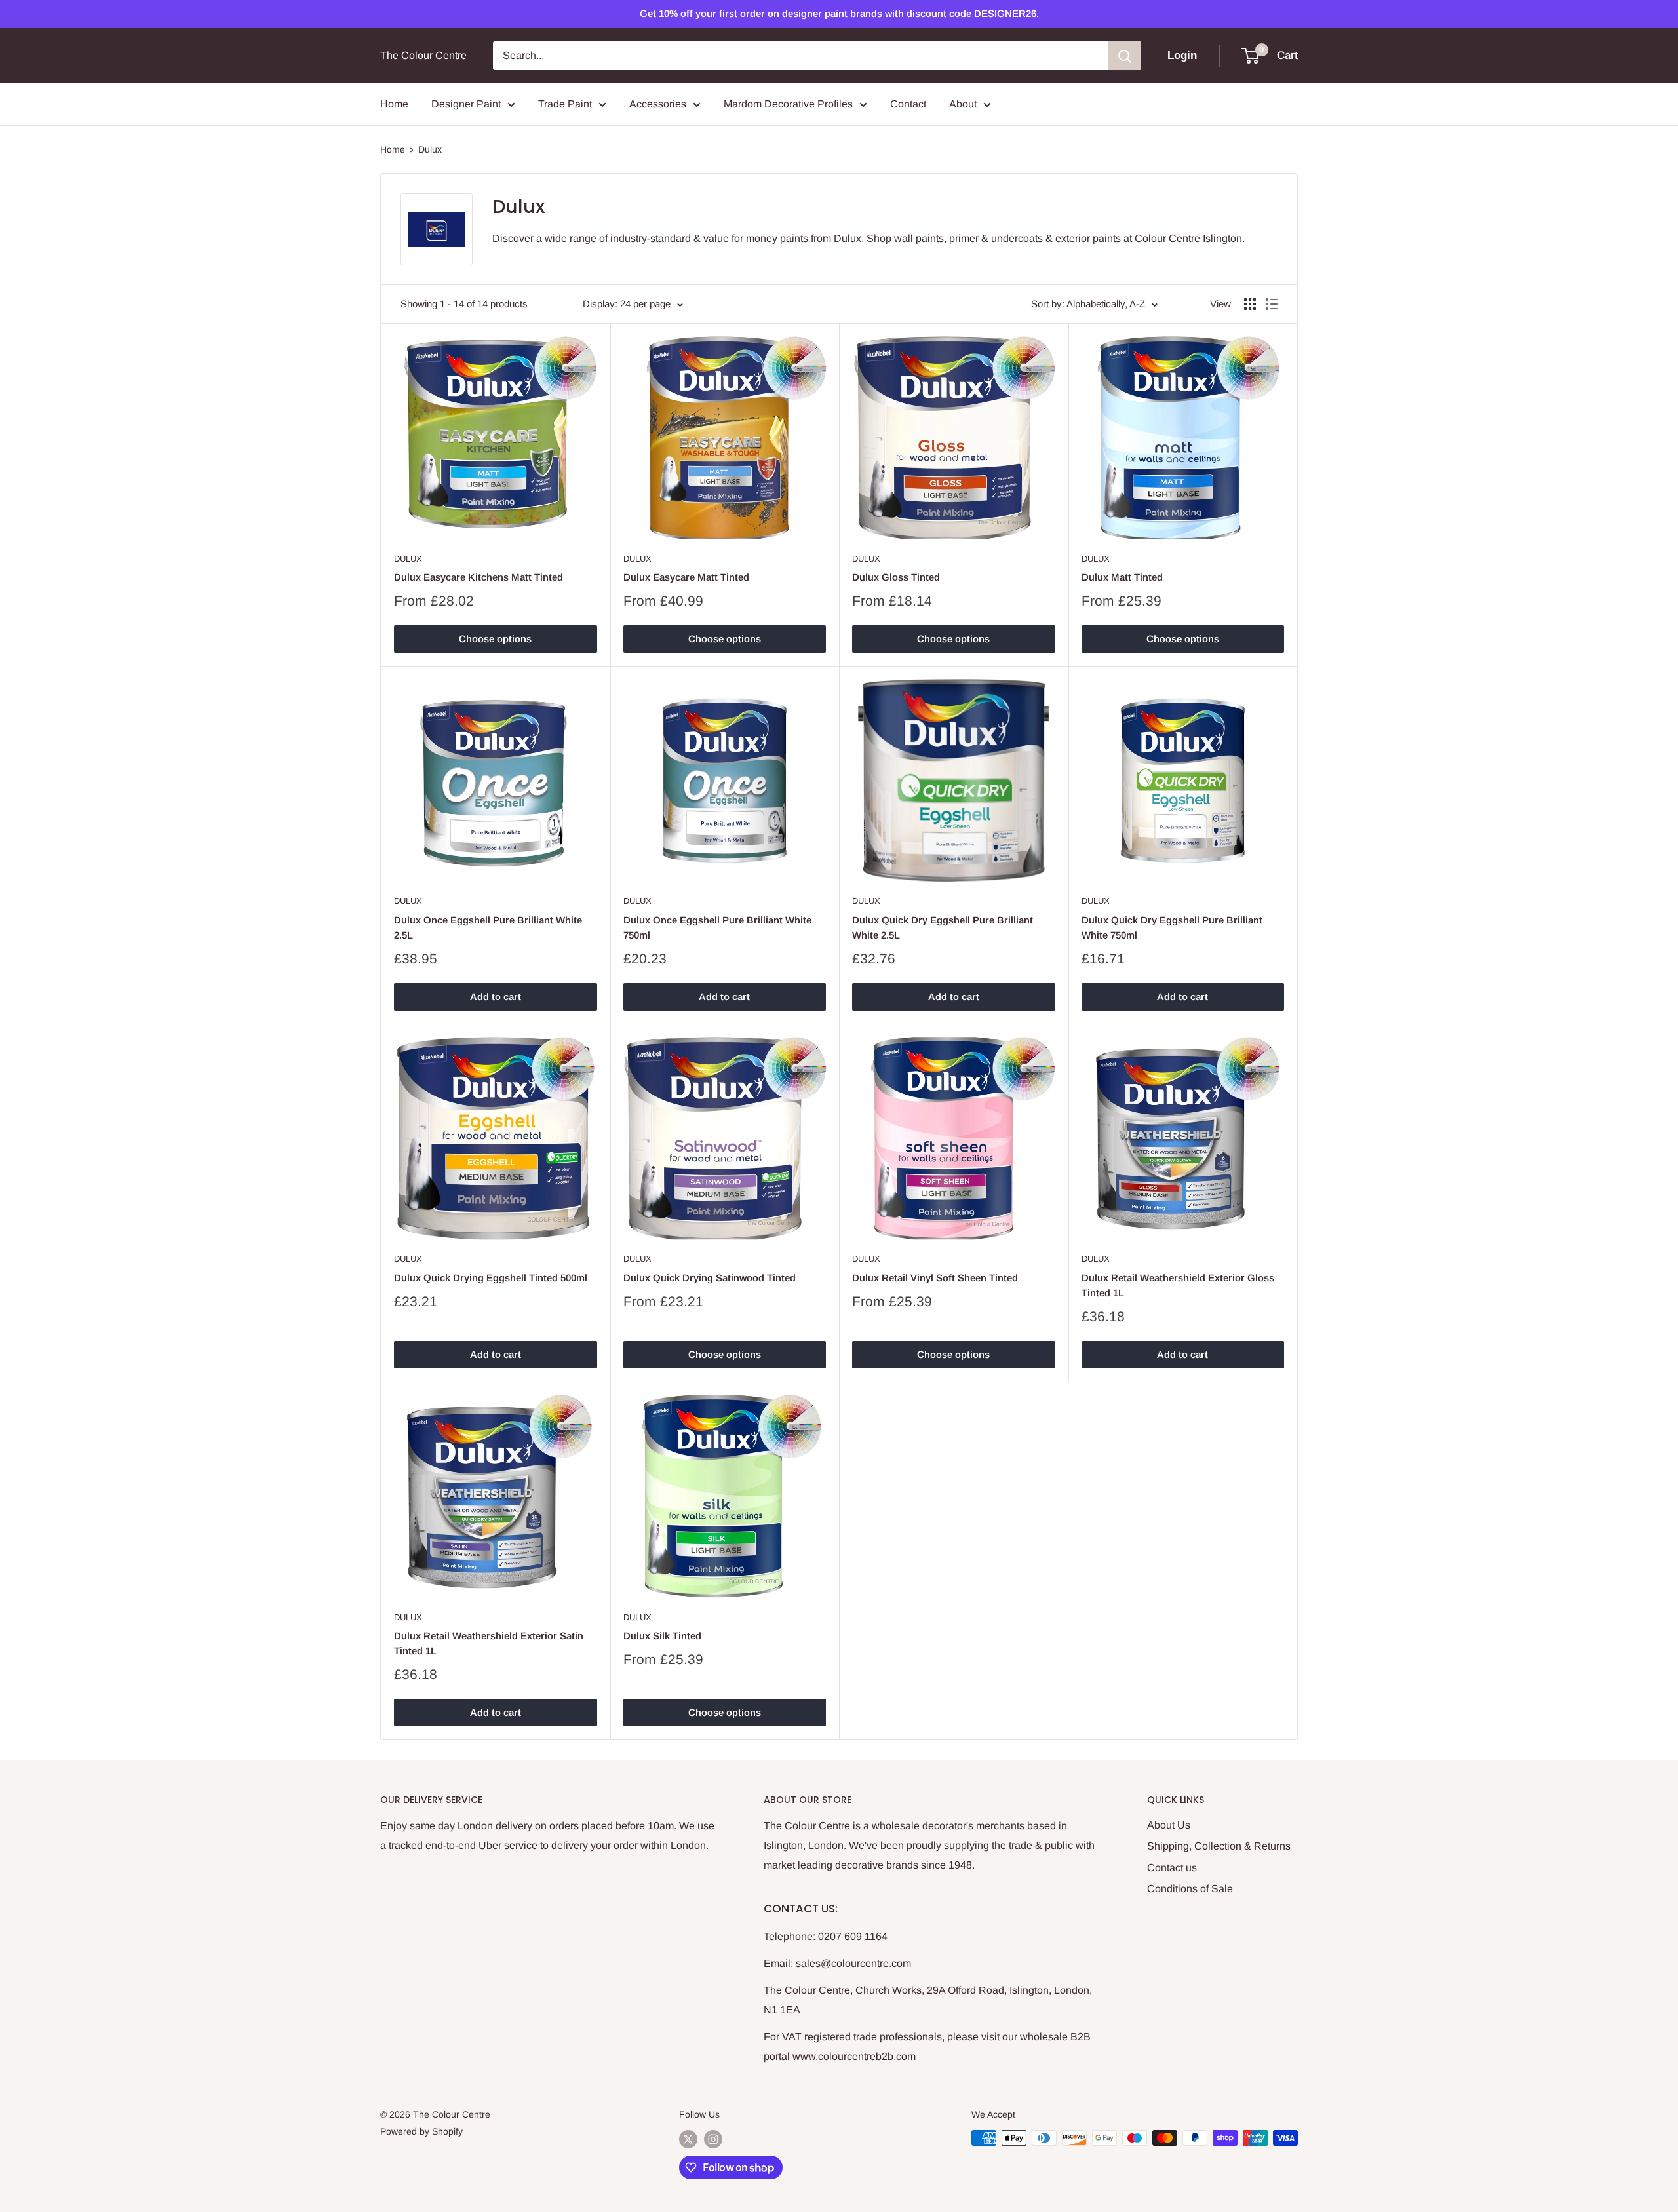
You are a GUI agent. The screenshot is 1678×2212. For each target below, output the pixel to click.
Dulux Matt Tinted (1122, 577)
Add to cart (496, 997)
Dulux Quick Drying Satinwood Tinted (710, 1278)
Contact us (1172, 1868)
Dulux (430, 149)
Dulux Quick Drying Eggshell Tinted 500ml (491, 1278)
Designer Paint (466, 104)
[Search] (1125, 56)
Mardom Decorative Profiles (788, 104)
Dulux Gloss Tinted (896, 577)
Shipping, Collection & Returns (1219, 1846)
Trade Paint (565, 104)
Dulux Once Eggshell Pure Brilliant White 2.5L (488, 927)
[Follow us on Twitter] (688, 2139)
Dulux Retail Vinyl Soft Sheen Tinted (935, 1278)
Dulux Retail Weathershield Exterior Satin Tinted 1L (489, 1643)
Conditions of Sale (1190, 1889)
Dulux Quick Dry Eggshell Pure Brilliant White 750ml (1172, 927)
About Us (1169, 1825)
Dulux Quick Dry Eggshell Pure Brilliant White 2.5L (943, 927)
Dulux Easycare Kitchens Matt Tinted (478, 577)
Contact (908, 104)
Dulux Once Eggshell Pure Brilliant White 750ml (717, 927)
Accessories (658, 104)
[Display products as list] (1272, 304)
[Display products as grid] (1250, 304)
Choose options (495, 639)
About (963, 104)
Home (394, 104)
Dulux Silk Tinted (662, 1636)
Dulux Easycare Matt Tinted (686, 577)
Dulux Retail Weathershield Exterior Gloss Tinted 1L (1178, 1285)
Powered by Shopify (421, 2131)
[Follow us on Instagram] (713, 2139)
